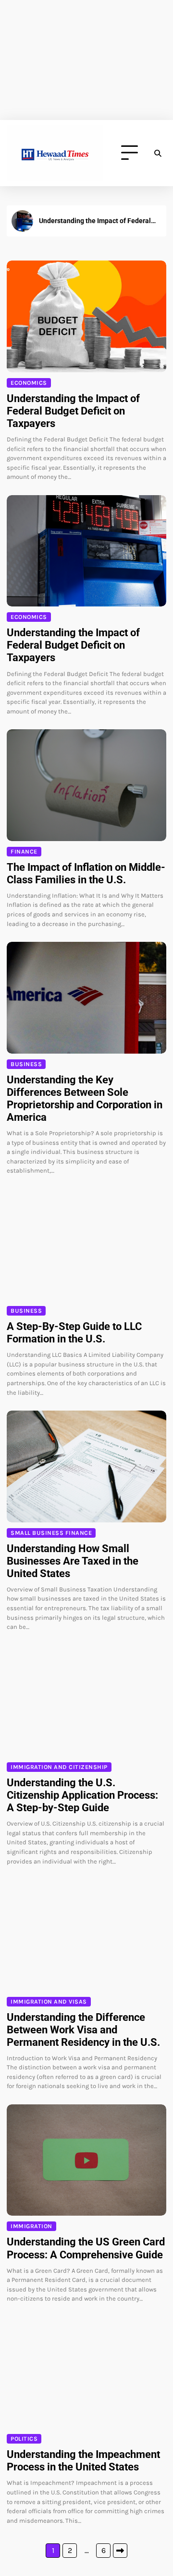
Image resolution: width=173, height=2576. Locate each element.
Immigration (31, 2226)
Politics (24, 2439)
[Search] (158, 153)
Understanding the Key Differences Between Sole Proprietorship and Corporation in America (85, 1098)
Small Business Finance (51, 1533)
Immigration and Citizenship (59, 1767)
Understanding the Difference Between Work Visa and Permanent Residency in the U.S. (83, 2030)
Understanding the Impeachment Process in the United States (83, 2461)
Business (26, 1064)
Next (120, 2551)
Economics (29, 383)
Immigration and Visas (49, 2002)
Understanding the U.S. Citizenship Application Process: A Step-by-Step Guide (82, 1795)
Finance (24, 852)
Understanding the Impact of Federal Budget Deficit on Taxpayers (95, 221)
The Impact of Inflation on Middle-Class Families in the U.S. (86, 873)
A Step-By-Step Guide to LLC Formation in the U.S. (74, 1333)
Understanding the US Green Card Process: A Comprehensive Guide (86, 2248)
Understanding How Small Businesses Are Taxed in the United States (73, 1561)
